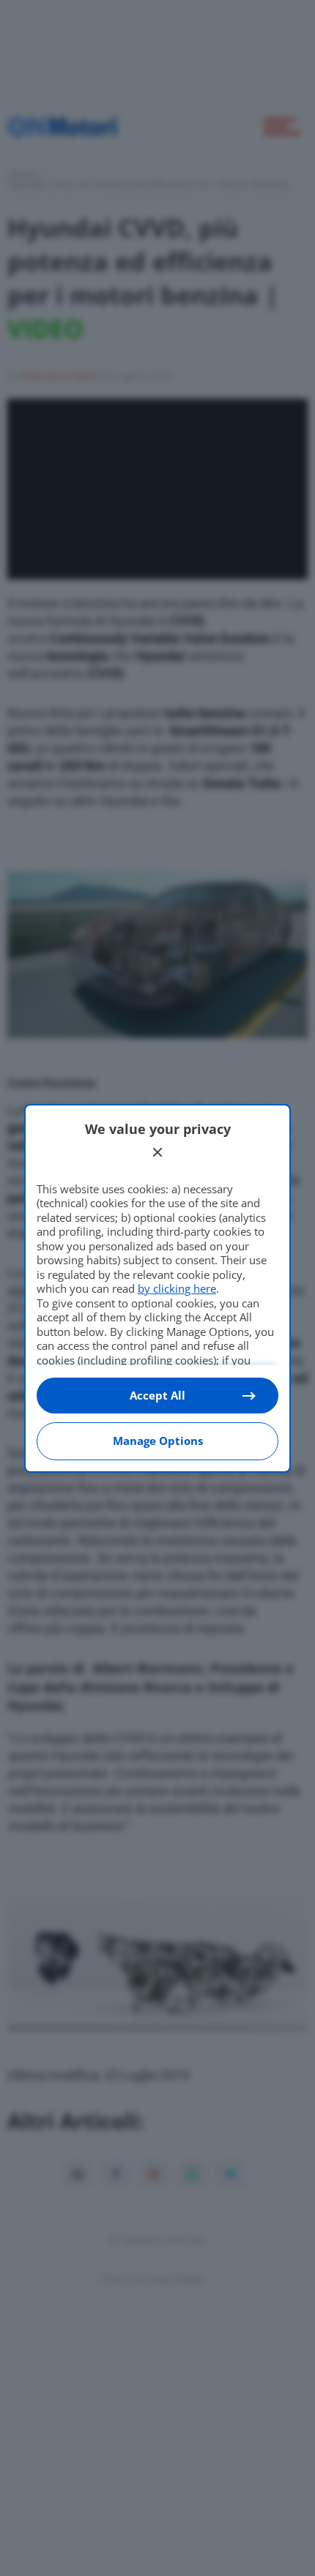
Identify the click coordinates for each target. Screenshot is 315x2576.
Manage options (158, 1441)
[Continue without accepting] (157, 1152)
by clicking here (177, 1288)
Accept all (157, 1395)
